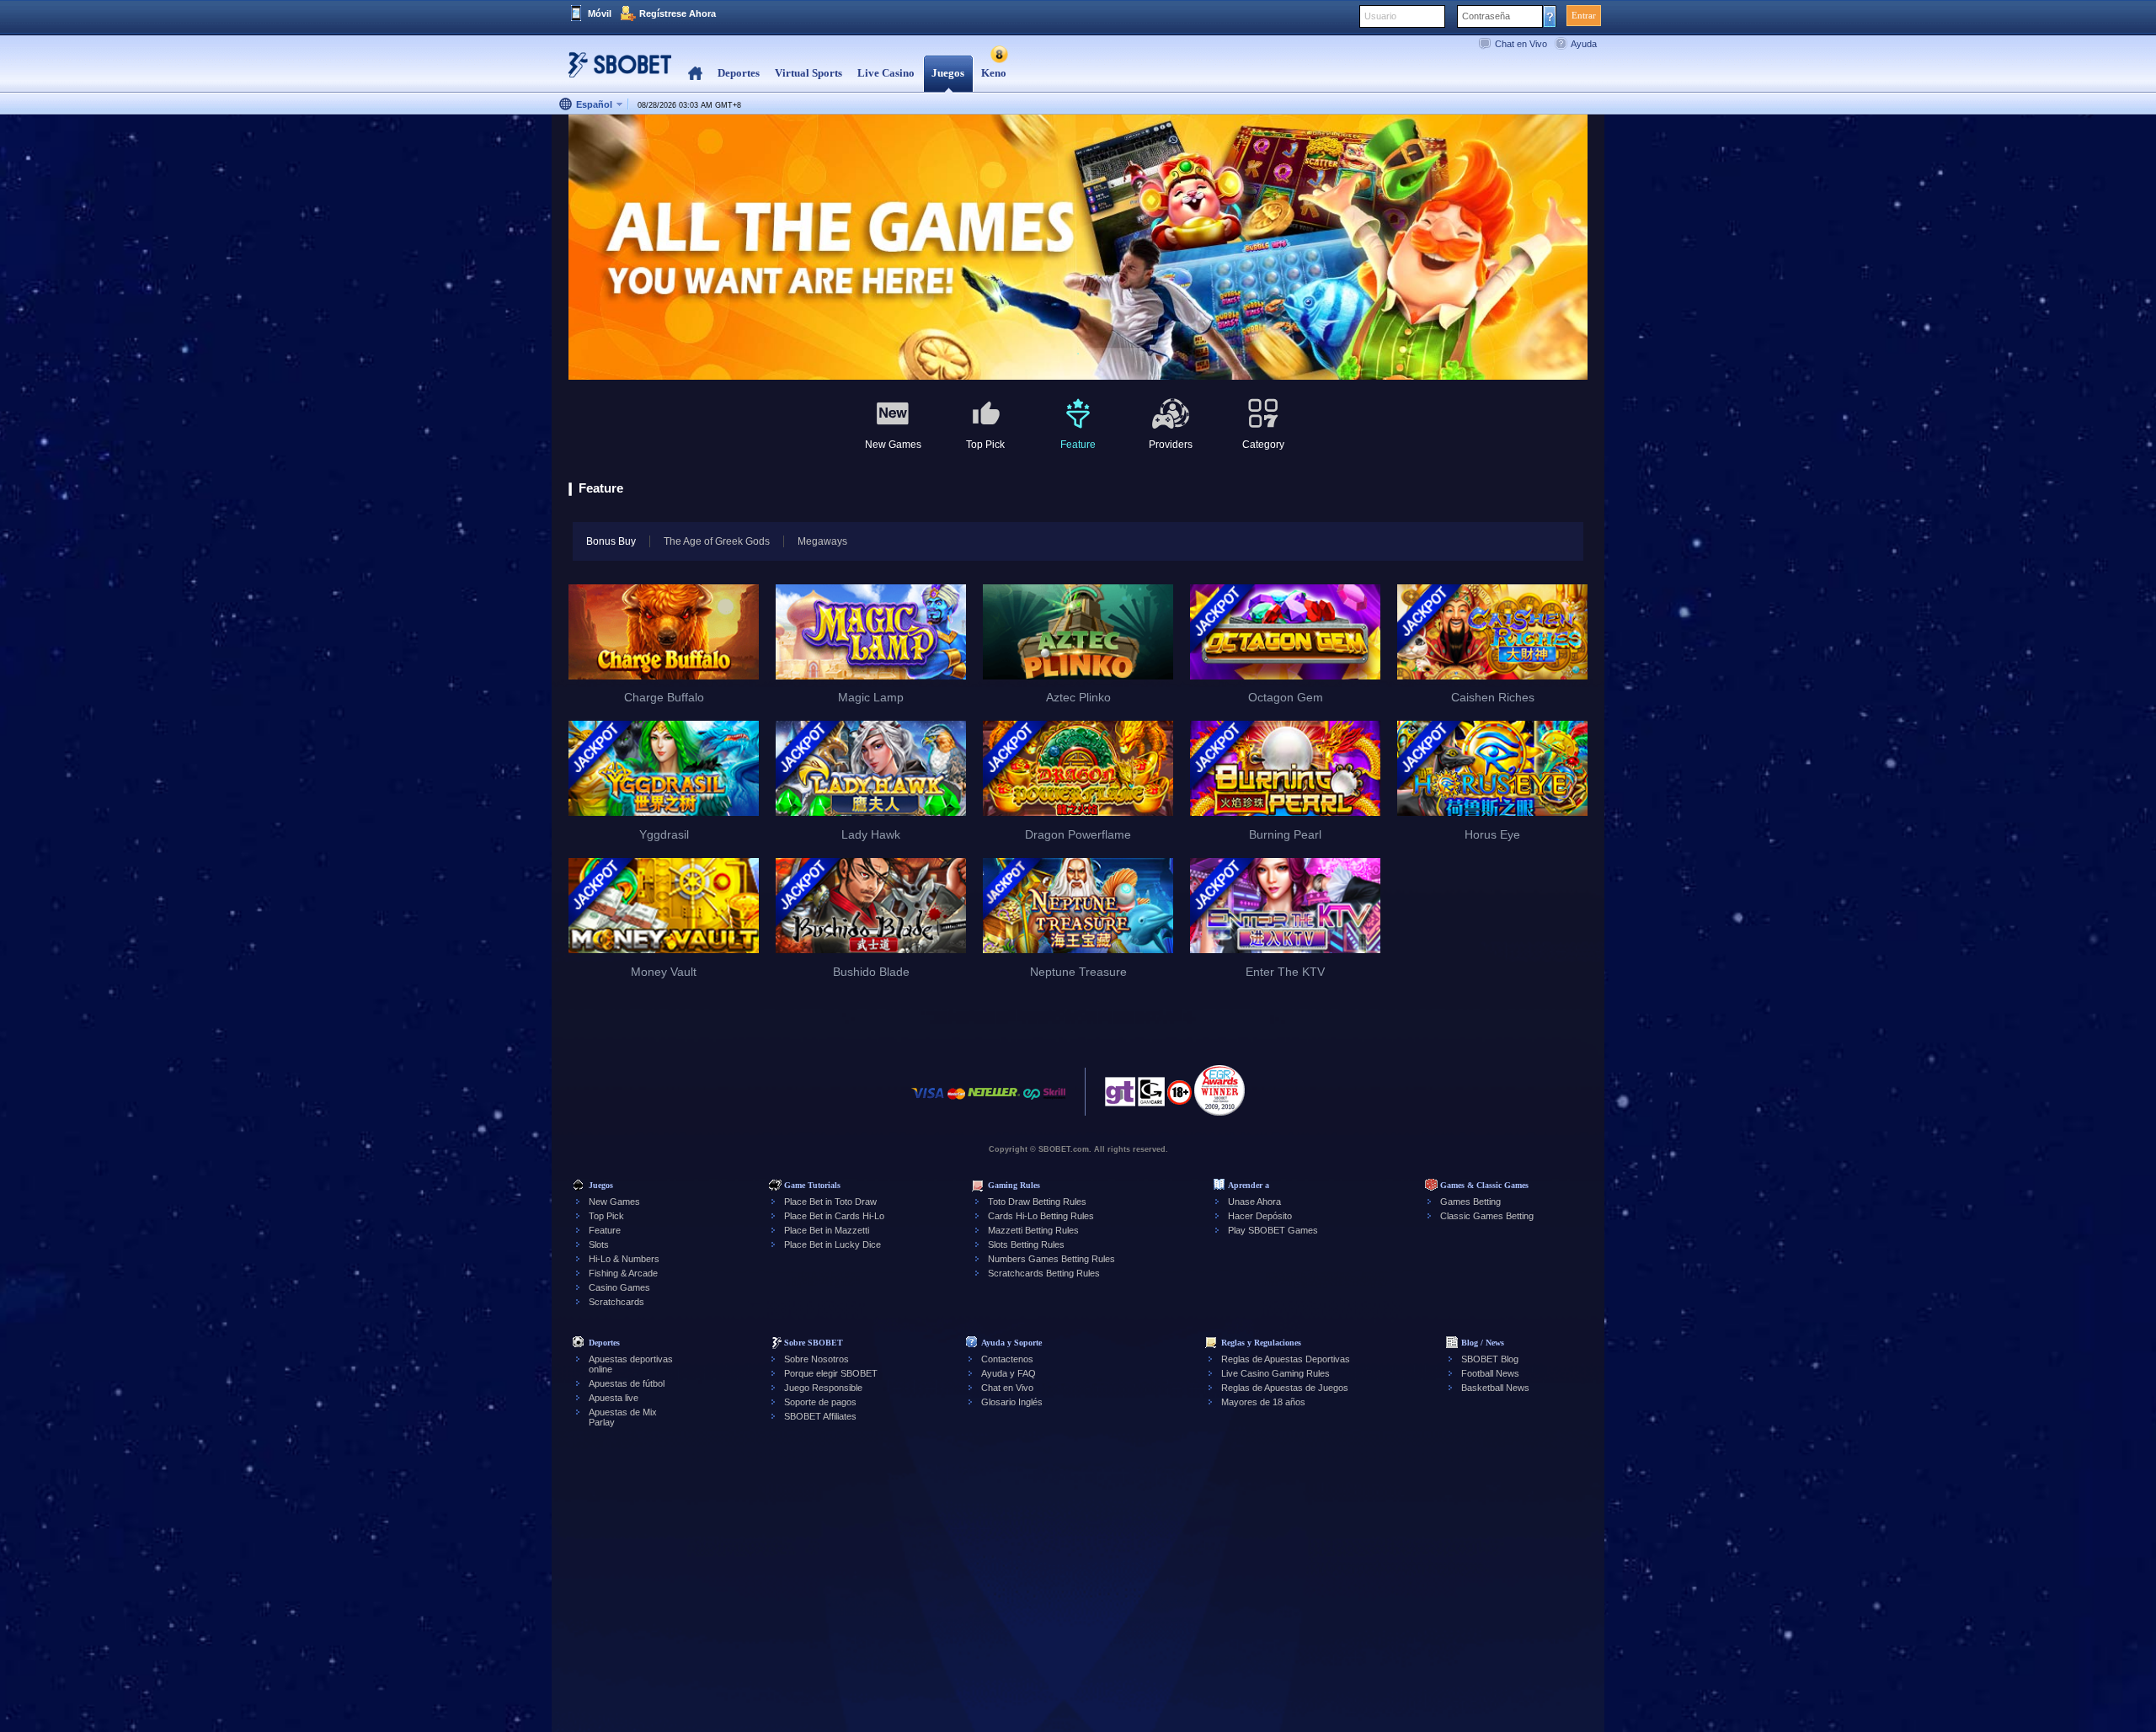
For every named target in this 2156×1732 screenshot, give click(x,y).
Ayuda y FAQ (1009, 1373)
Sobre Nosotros (817, 1359)
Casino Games (619, 1287)
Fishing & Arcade (623, 1273)
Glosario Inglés (1012, 1402)
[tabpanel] (1078, 248)
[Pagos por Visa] (928, 1102)
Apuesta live (614, 1398)
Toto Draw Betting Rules (1037, 1202)
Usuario (1380, 16)
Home (695, 74)
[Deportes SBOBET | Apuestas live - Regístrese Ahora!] (615, 71)
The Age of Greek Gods (717, 541)
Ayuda (1584, 44)
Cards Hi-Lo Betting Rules (1041, 1216)
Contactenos (1007, 1359)
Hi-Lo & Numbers (624, 1259)
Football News (1490, 1373)
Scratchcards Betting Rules (1044, 1273)
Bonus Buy (611, 541)
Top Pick (606, 1216)
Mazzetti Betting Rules (1033, 1230)
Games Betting (1470, 1202)
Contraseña (1486, 16)
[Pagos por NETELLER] (994, 1102)
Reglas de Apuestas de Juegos (1285, 1388)
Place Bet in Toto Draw (830, 1202)
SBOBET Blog (1490, 1359)
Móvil (600, 13)
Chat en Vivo (1521, 44)
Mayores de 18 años (1263, 1402)
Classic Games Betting (1487, 1216)
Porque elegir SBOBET (831, 1373)
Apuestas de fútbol (627, 1383)
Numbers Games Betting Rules (1051, 1259)
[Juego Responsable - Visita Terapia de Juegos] (1120, 1096)
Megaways (822, 541)
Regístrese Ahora (678, 13)
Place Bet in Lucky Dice (833, 1244)
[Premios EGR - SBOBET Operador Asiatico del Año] (1219, 1090)
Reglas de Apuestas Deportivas (1286, 1359)
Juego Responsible (823, 1388)
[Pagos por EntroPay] (1032, 1102)
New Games (614, 1202)
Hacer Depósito (1260, 1216)
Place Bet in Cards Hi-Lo (834, 1216)
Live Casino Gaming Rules (1275, 1373)
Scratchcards (616, 1302)
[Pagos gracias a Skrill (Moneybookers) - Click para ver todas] (1054, 1102)
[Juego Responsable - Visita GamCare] (1151, 1096)
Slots (599, 1244)
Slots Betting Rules (1026, 1244)
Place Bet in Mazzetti (827, 1230)
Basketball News (1495, 1388)
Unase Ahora (1254, 1202)
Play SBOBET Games (1273, 1230)
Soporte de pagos (820, 1402)
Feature (605, 1230)
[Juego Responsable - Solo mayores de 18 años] (1179, 1098)
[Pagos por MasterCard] (956, 1102)
